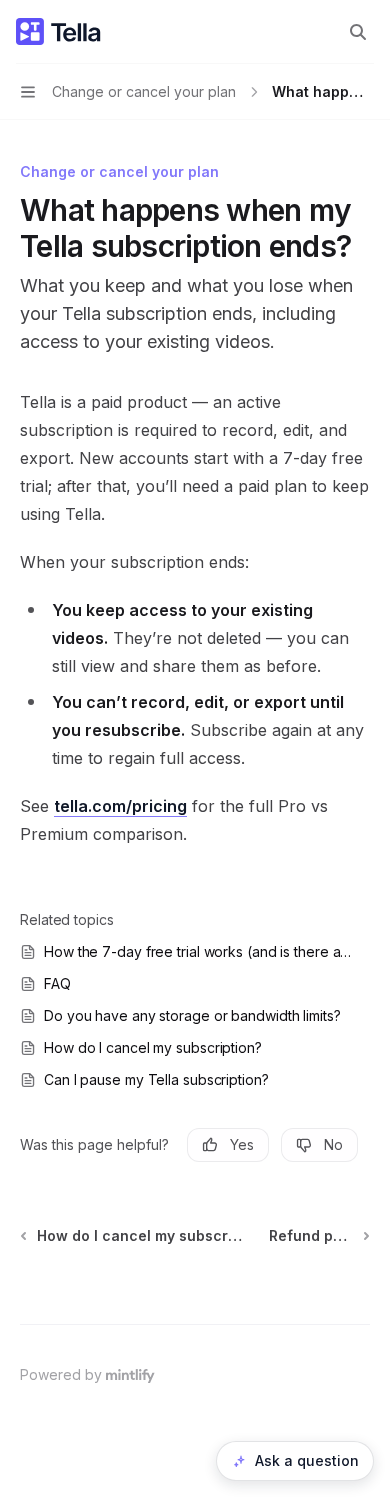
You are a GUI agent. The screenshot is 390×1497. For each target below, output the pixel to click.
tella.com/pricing (120, 806)
